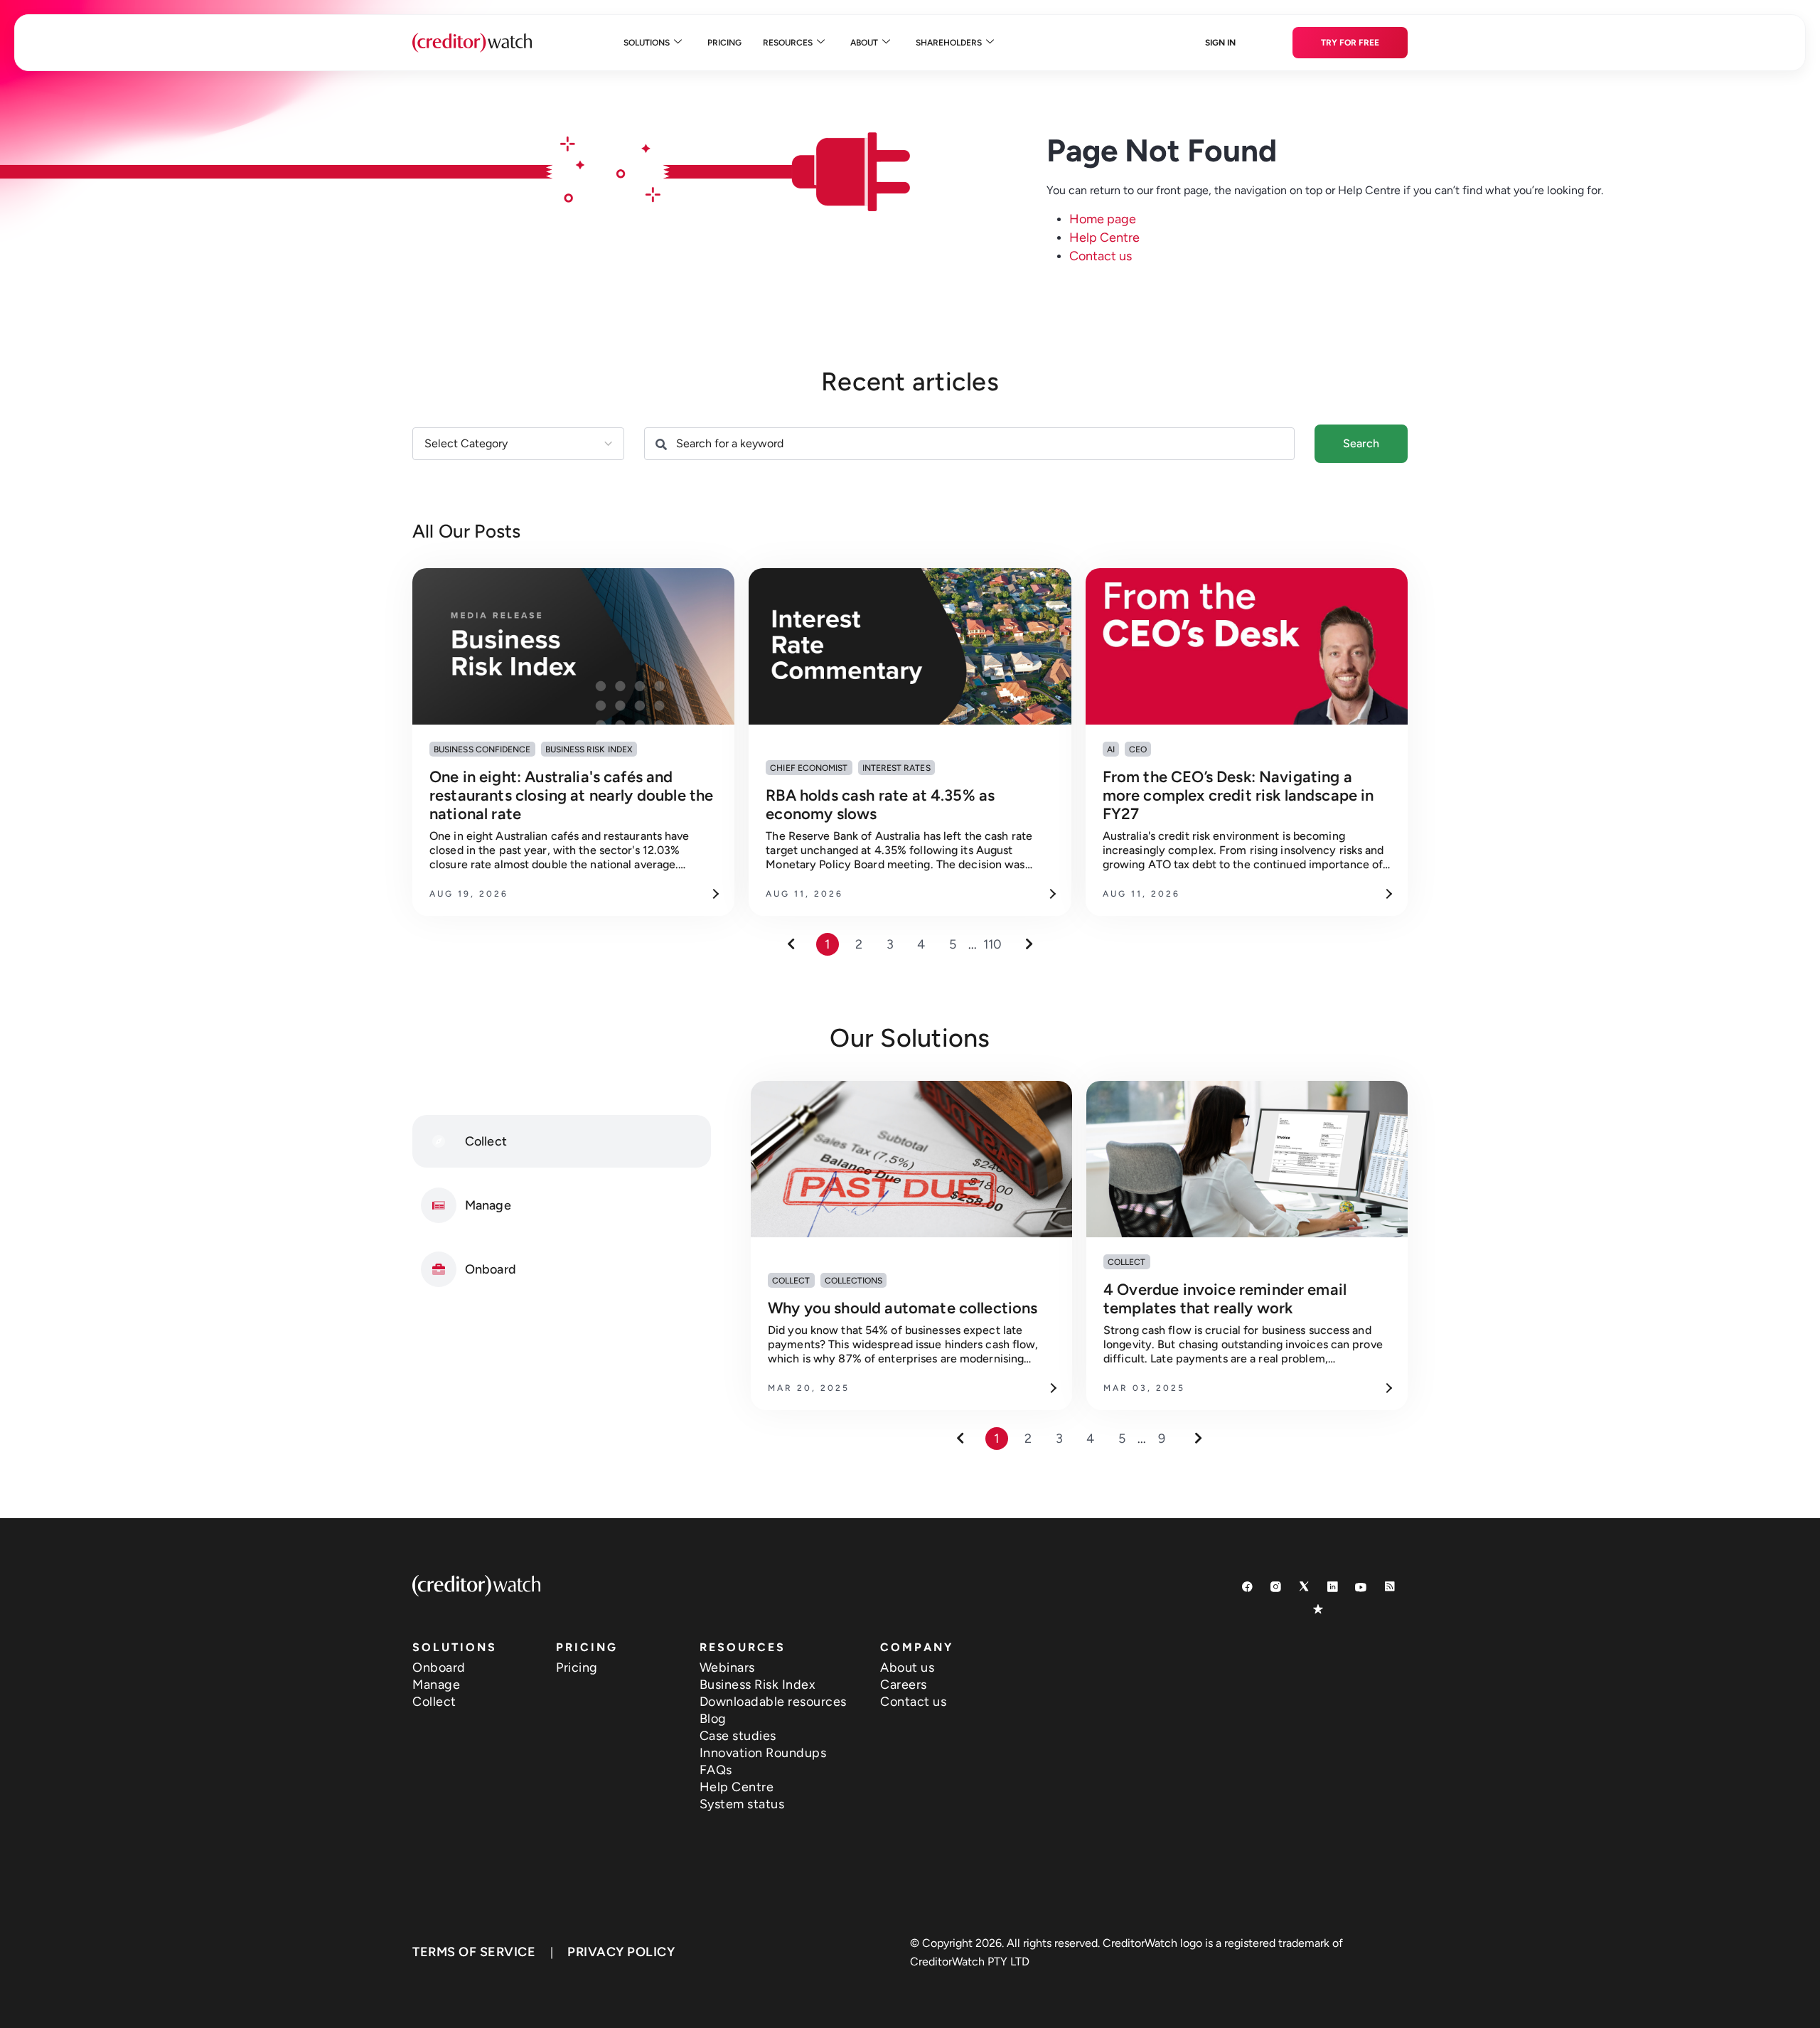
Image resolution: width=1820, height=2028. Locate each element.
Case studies (738, 1736)
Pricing (724, 43)
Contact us (1101, 256)
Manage (436, 1685)
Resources (788, 43)
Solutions (647, 43)
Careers (904, 1685)
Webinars (727, 1667)
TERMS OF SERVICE (474, 1952)
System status (742, 1804)
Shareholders (949, 43)
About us (907, 1667)
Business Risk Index (758, 1685)
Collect (434, 1702)
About (864, 43)
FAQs (716, 1770)
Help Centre (1104, 238)
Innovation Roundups (763, 1753)
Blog (713, 1719)
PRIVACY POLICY (621, 1952)
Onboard (439, 1667)
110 (992, 944)
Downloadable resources (773, 1702)
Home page (1103, 219)
